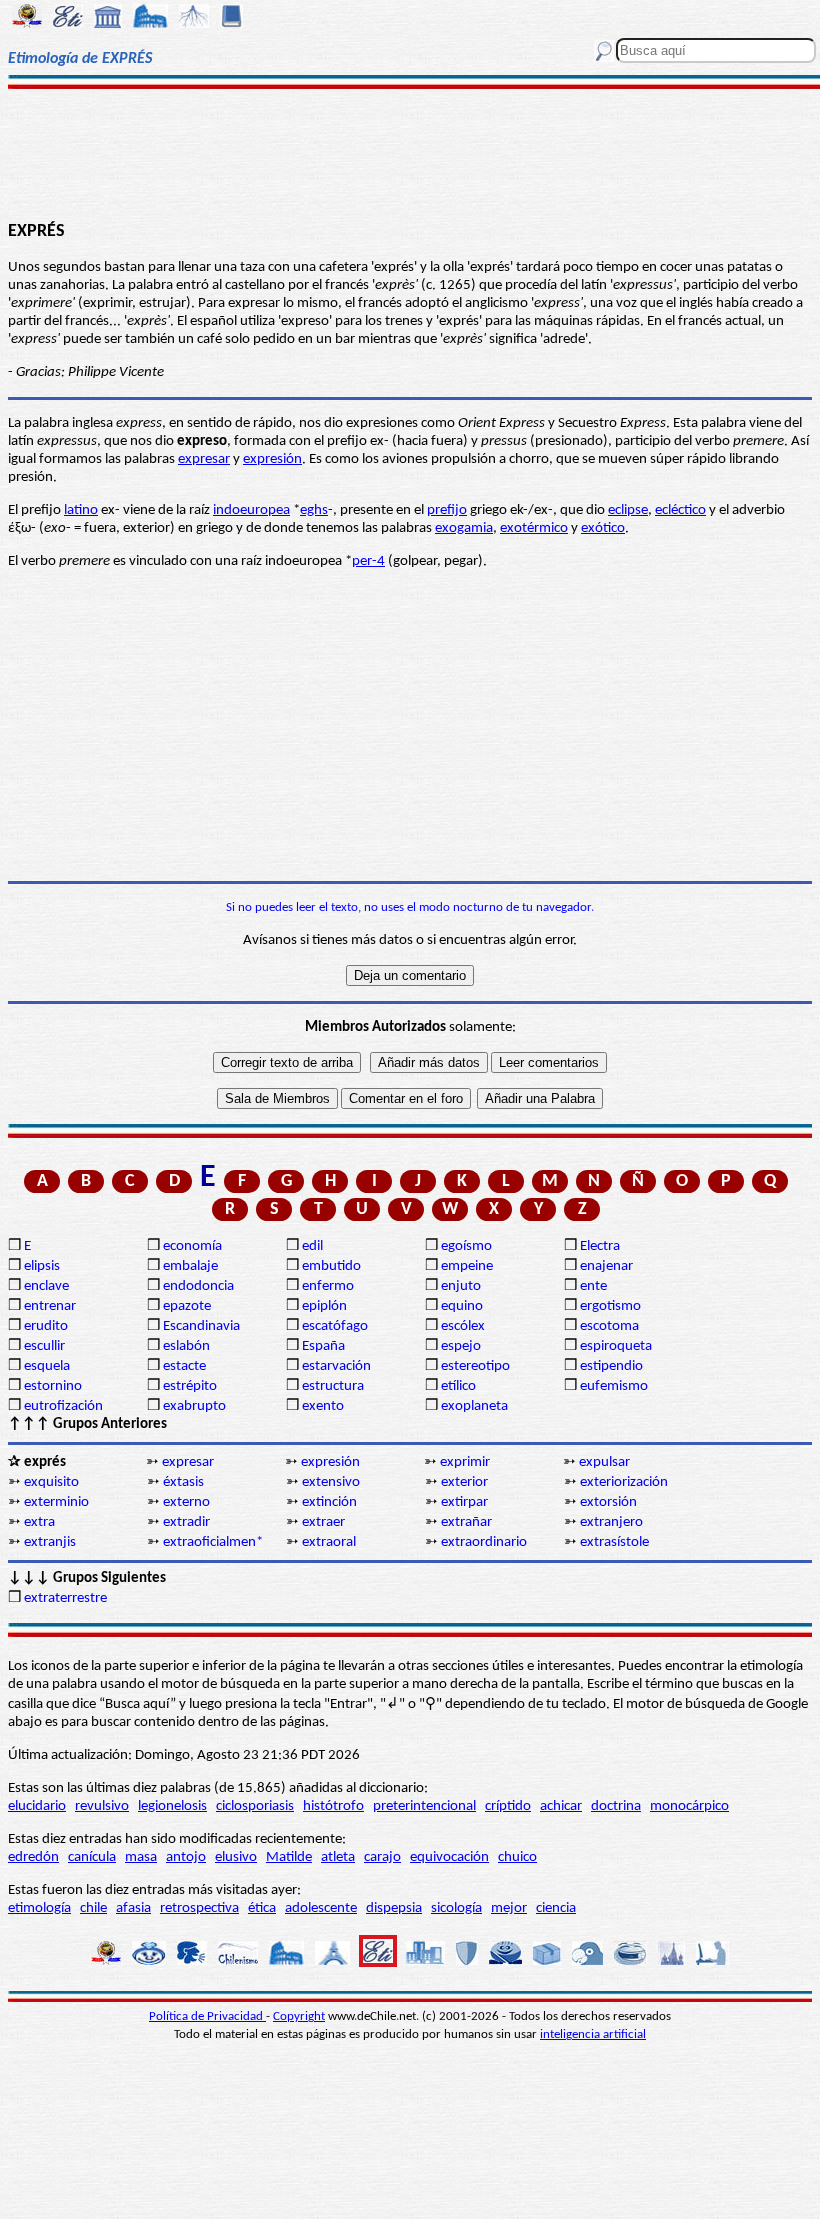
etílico (458, 1386)
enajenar (606, 1266)
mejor (509, 1908)
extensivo (331, 1482)
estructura (333, 1386)
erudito (46, 1326)
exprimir (465, 1462)
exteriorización (624, 1482)
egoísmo (466, 1246)
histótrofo (333, 1806)
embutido (331, 1266)
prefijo (447, 510)
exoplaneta (474, 1406)
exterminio (56, 1502)
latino (81, 510)
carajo (382, 1857)
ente (593, 1286)
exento (323, 1406)
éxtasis (183, 1482)
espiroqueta (616, 1346)
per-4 (368, 561)
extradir (186, 1522)
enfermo (328, 1286)
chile (93, 1908)
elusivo (236, 1857)
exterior (464, 1482)
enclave (46, 1286)
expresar (204, 459)
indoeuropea (251, 510)
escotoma (609, 1326)
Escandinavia (201, 1326)
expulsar (604, 1462)
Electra (600, 1246)
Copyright (299, 2016)
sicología (456, 1908)
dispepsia (394, 1908)
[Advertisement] (410, 152)
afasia (133, 1908)
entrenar (50, 1306)
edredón (33, 1857)
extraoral (329, 1542)
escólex (463, 1326)
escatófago (335, 1326)
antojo (186, 1857)
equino (462, 1306)
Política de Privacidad (207, 2016)
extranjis (50, 1542)
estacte (184, 1366)
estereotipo (475, 1366)
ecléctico (680, 510)
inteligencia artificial (593, 2034)
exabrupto (194, 1406)
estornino (53, 1386)
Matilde (289, 1857)
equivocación (449, 1857)
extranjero (611, 1522)
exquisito (51, 1482)
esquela (47, 1366)
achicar (561, 1806)
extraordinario (484, 1542)
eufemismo (614, 1386)
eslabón (186, 1346)
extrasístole (614, 1542)
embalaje (190, 1266)
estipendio (611, 1366)
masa (141, 1857)
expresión (272, 459)
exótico (603, 528)
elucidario (37, 1806)
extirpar (464, 1502)
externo (186, 1502)
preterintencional (424, 1806)
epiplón (324, 1306)
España (323, 1346)
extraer (323, 1522)
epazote (187, 1306)
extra (39, 1522)
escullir (44, 1346)
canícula (92, 1857)
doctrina (616, 1806)
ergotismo (610, 1306)
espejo (461, 1346)
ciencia (556, 1908)
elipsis (42, 1266)
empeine (467, 1266)
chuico (517, 1857)
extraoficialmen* (213, 1542)
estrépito (190, 1386)
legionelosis (172, 1806)
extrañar (466, 1522)
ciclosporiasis (255, 1806)
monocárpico (689, 1806)
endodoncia (198, 1286)
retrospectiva (199, 1908)
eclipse (628, 510)
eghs (314, 510)
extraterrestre (65, 1598)
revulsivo (102, 1806)
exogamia (464, 528)
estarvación (336, 1366)
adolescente (321, 1908)
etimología (39, 1908)
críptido (508, 1806)
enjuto (461, 1286)
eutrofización (63, 1406)
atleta (338, 1857)
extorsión (608, 1502)
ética (262, 1908)
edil (312, 1246)
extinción (329, 1502)
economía (192, 1246)
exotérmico (534, 528)
